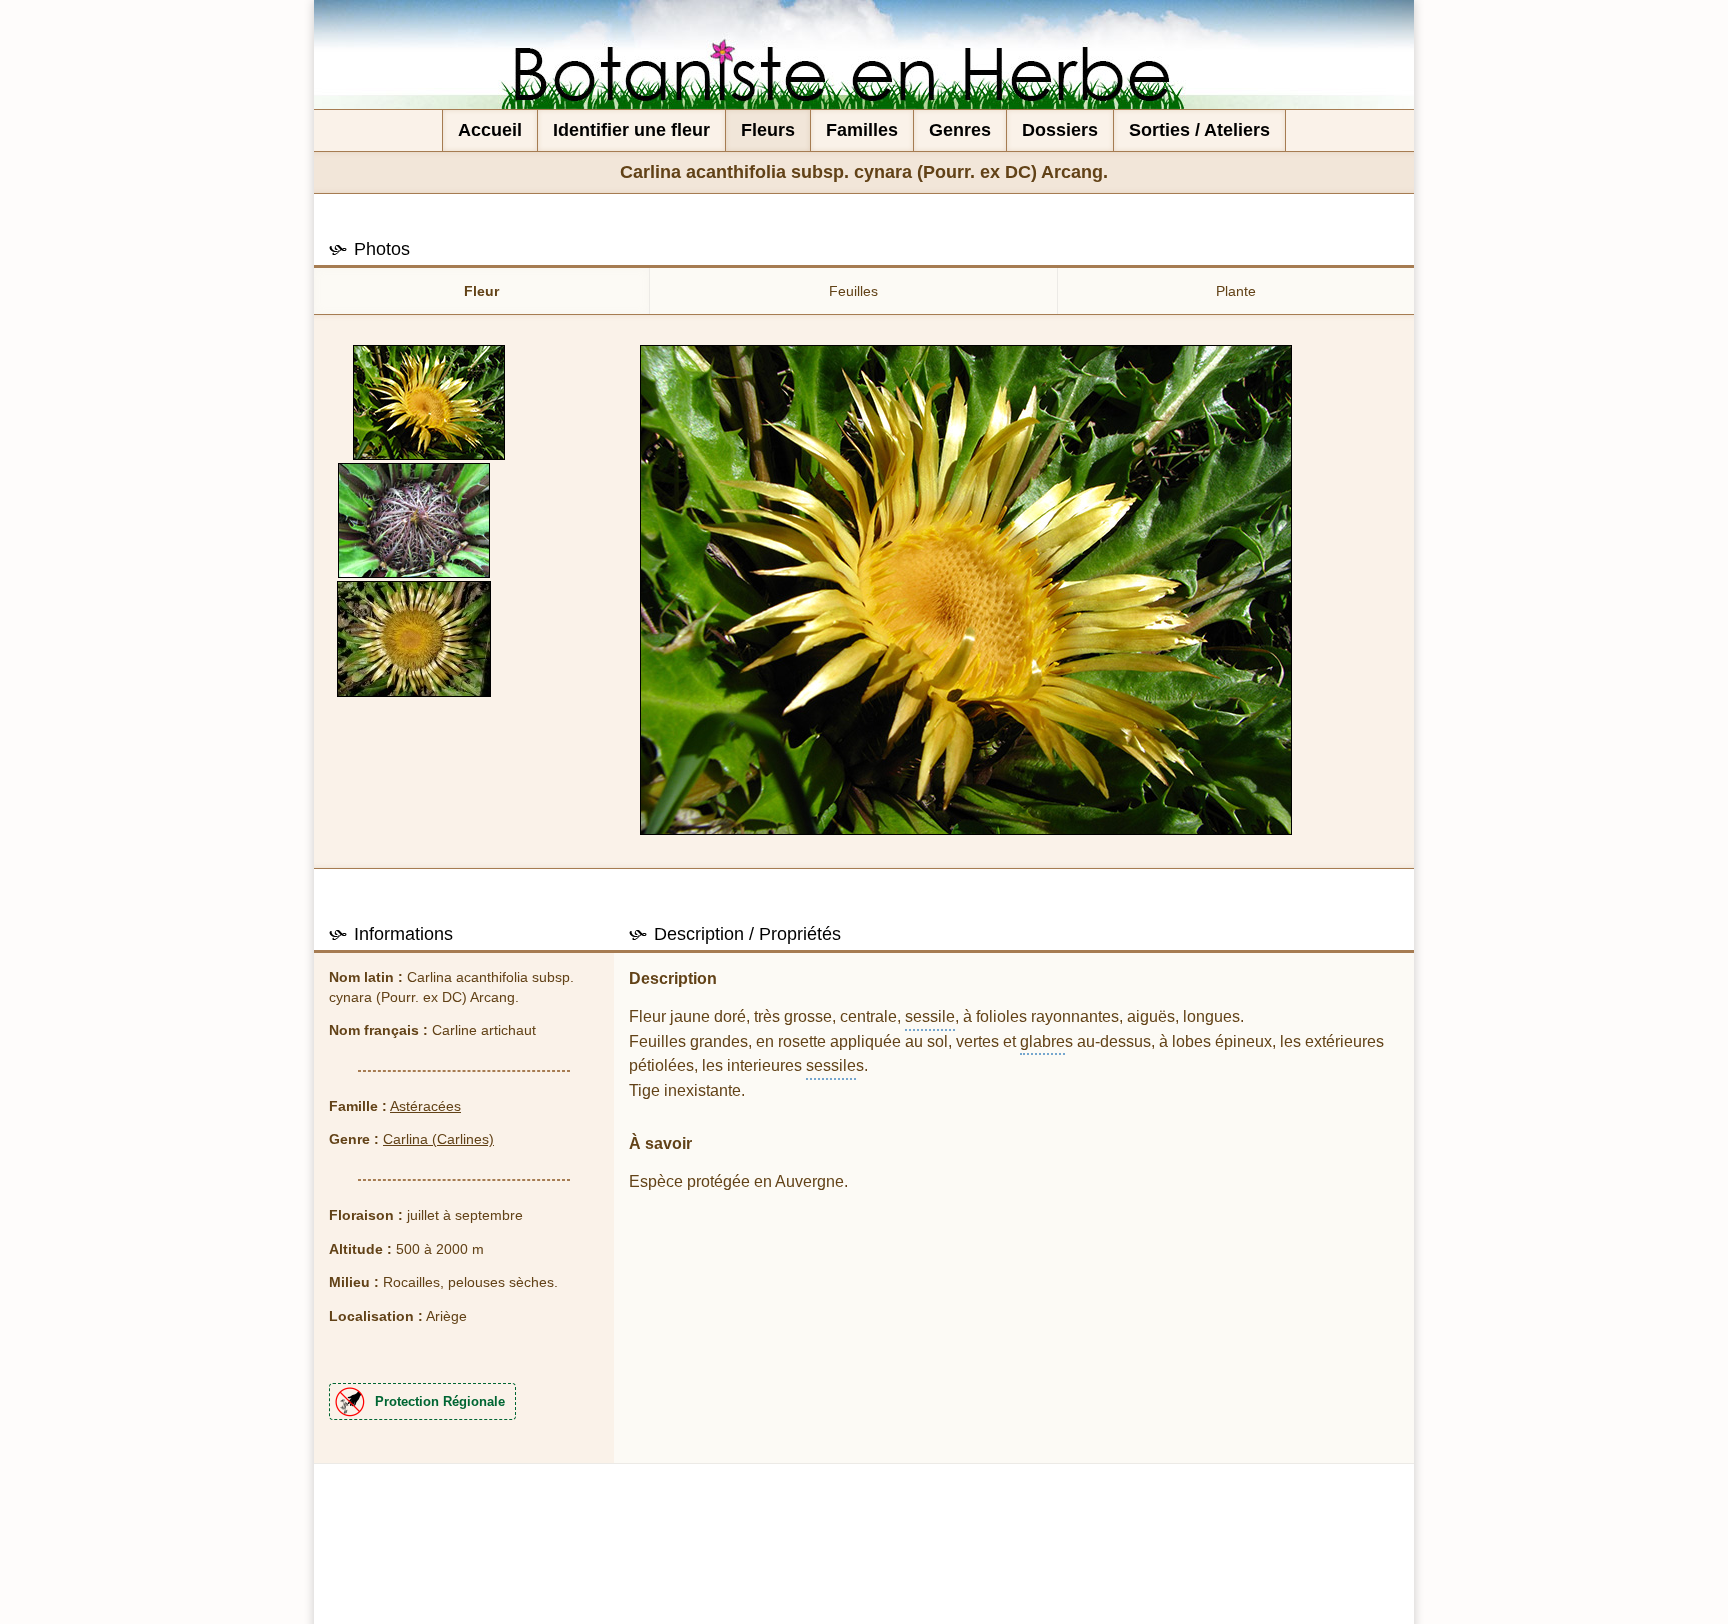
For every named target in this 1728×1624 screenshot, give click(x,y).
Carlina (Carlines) (438, 1139)
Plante (1236, 291)
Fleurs (768, 130)
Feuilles (853, 291)
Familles (862, 130)
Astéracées (425, 1106)
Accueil (490, 130)
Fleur (481, 291)
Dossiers (1060, 130)
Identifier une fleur (631, 130)
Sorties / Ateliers (1199, 130)
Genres (960, 130)
